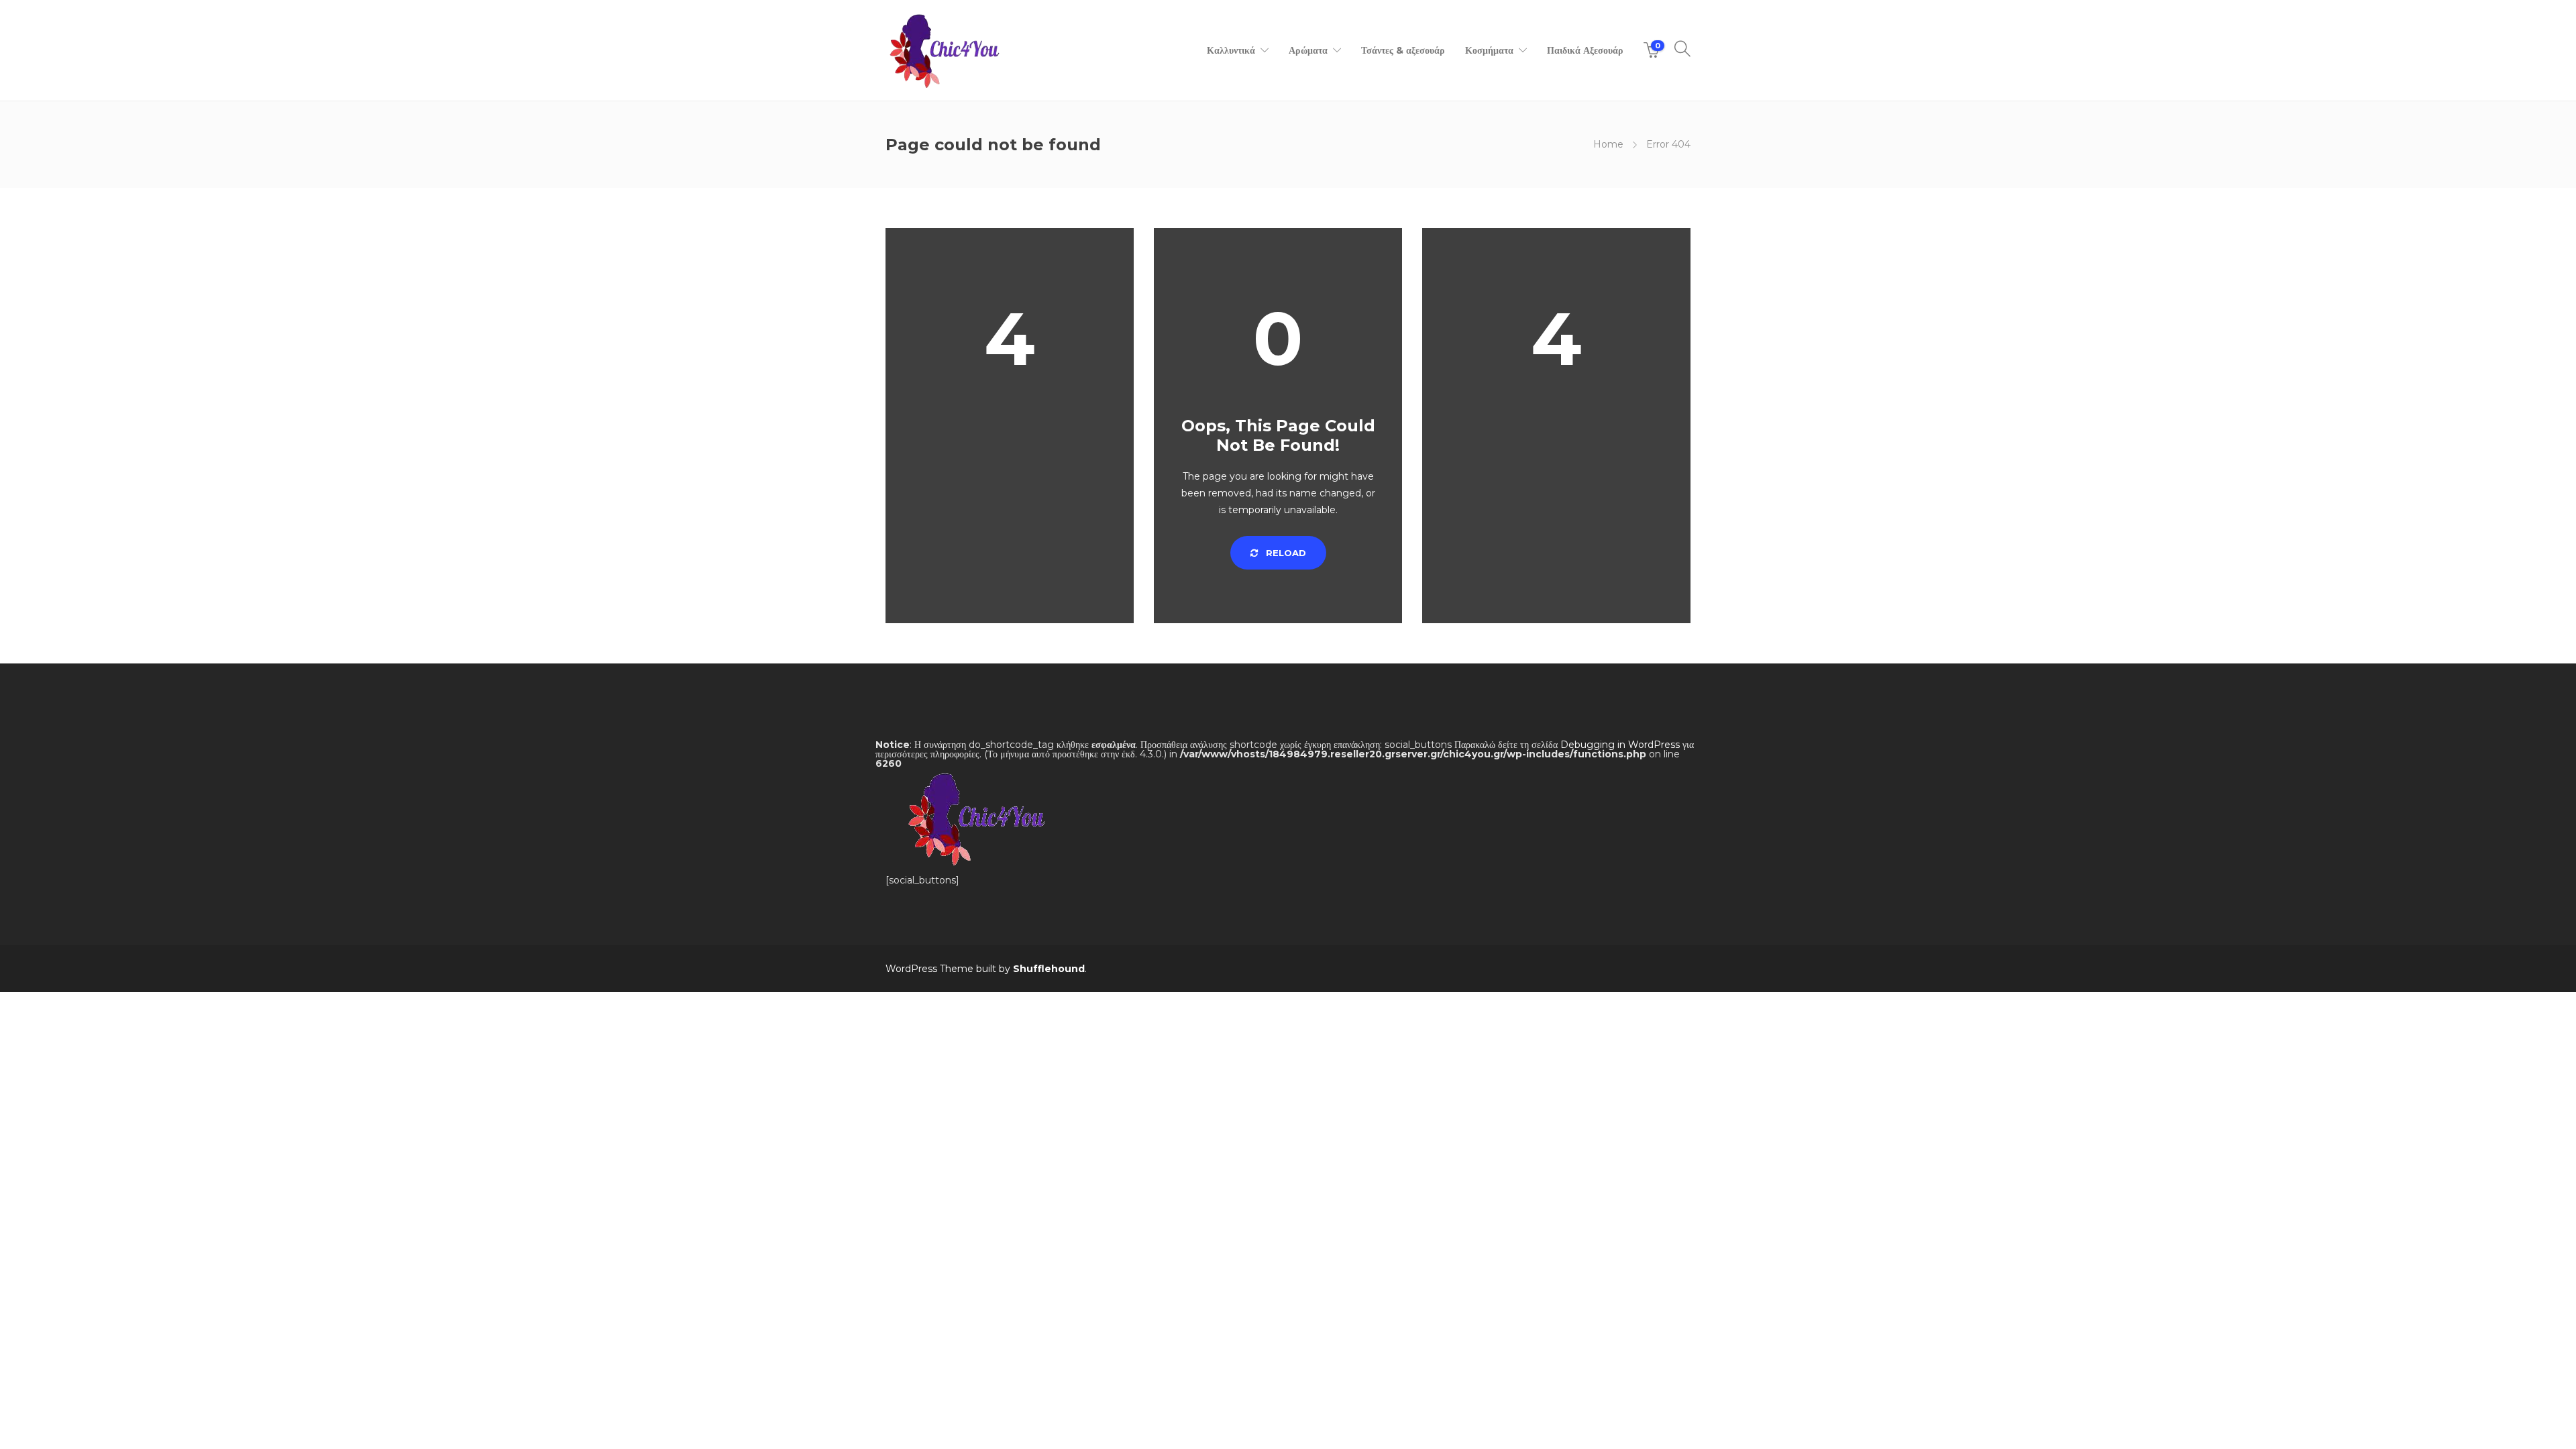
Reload (1285, 553)
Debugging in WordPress (1620, 745)
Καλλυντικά (1231, 50)
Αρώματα (1308, 50)
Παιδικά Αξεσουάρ (1585, 50)
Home (1608, 144)
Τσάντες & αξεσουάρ (1403, 50)
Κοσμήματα (1489, 50)
